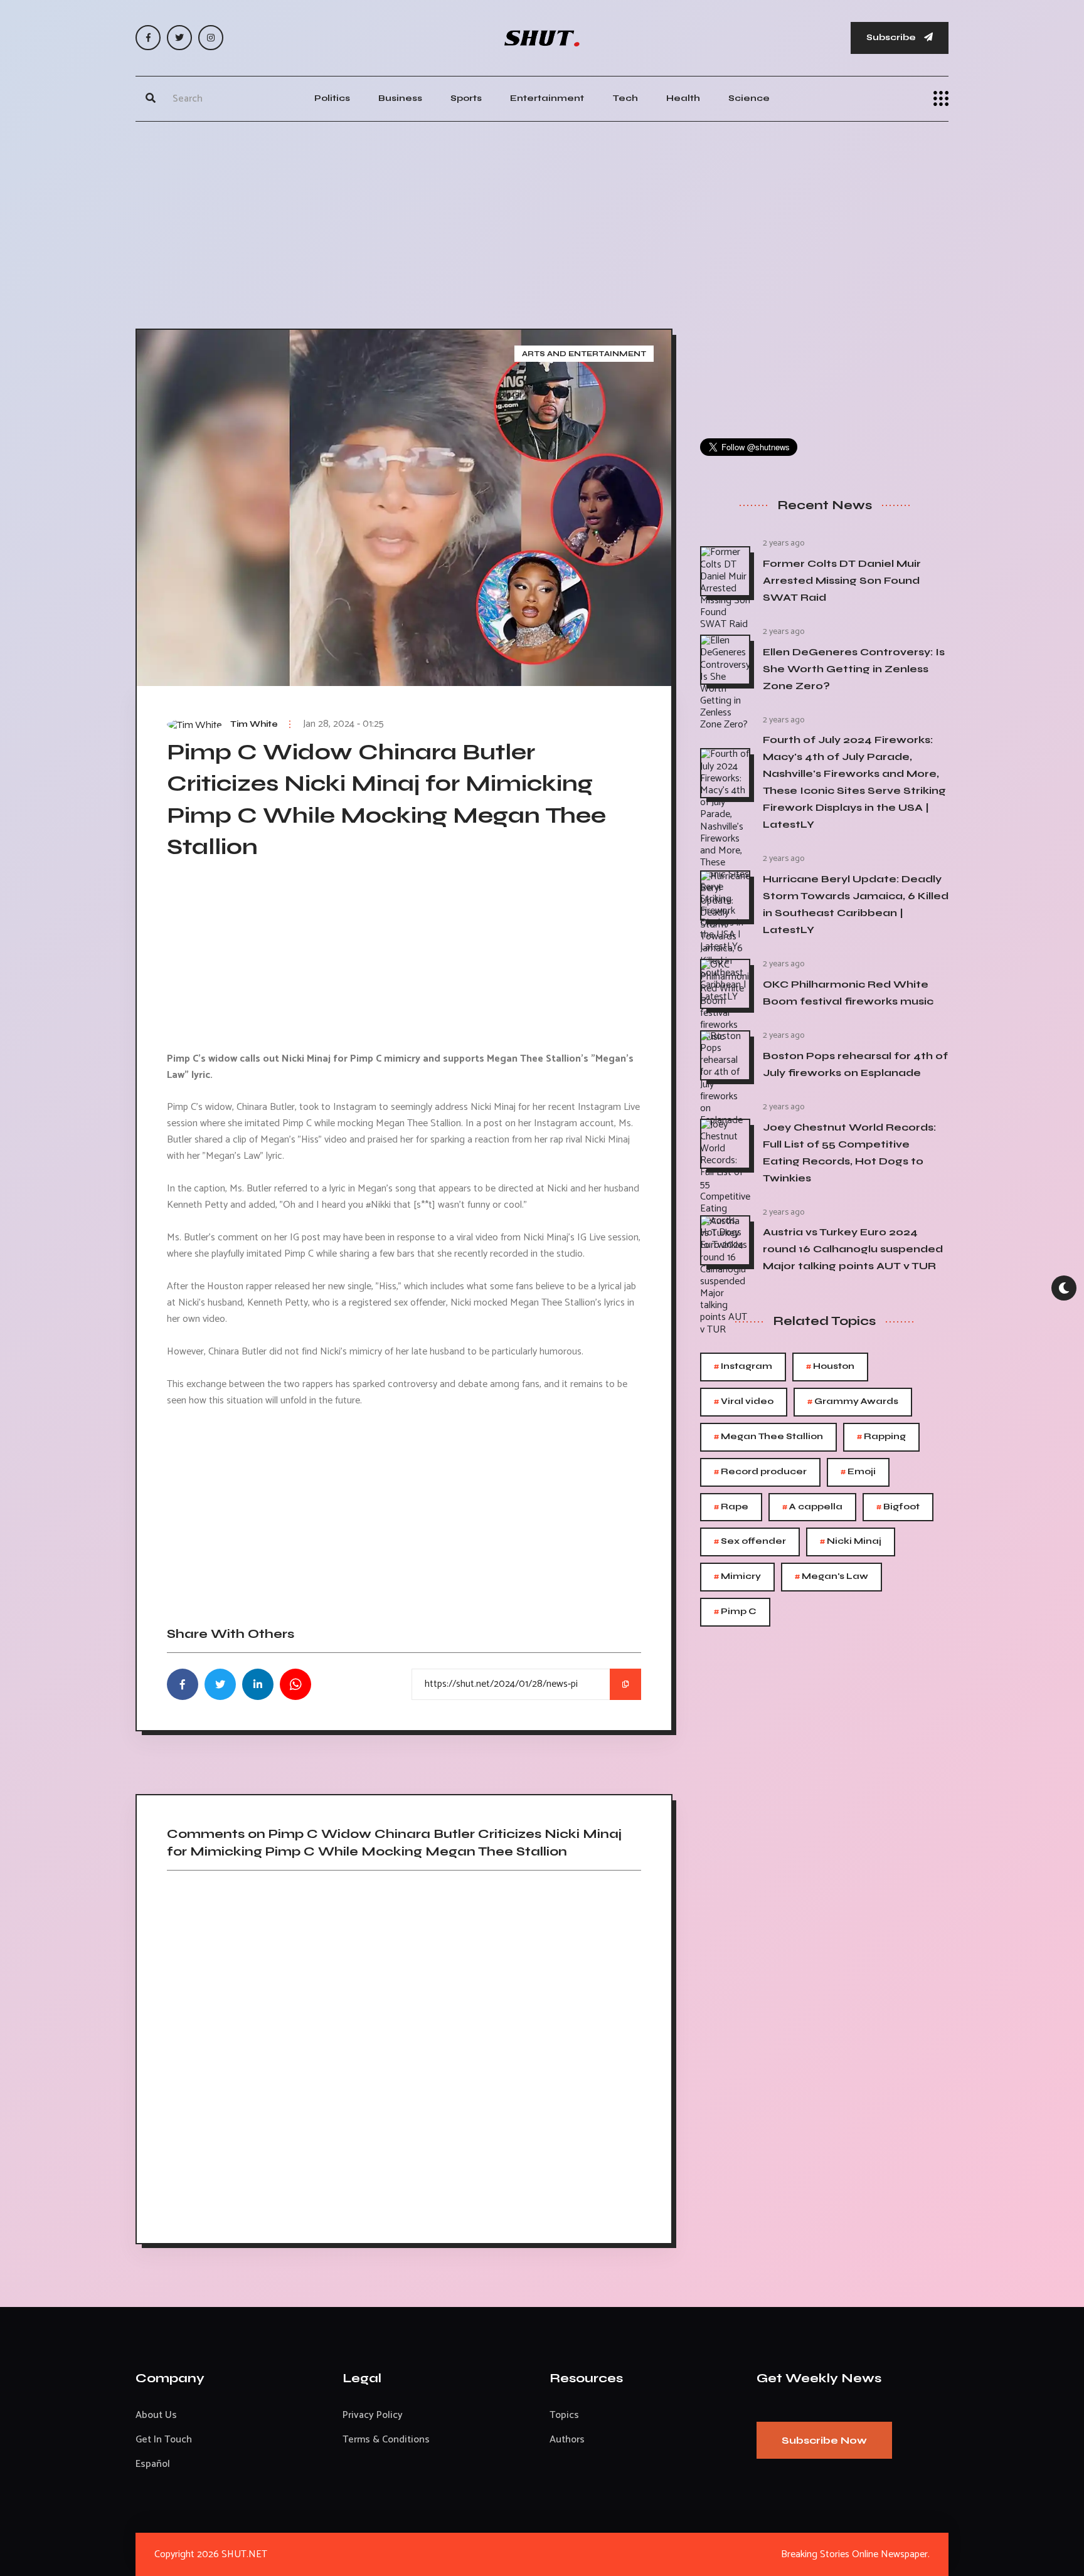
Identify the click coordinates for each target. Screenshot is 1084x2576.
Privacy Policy (373, 2415)
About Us (156, 2415)
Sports (466, 98)
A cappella (812, 1507)
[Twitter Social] (179, 38)
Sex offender (750, 1542)
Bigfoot (898, 1507)
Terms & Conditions (386, 2440)
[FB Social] (148, 38)
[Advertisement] (542, 222)
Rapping (881, 1437)
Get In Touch (164, 2440)
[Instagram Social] (211, 38)
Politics (332, 98)
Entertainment (547, 98)
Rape (731, 1507)
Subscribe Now (824, 2440)
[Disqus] (404, 2052)
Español (153, 2464)
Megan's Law (832, 1577)
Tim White (254, 724)
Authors (567, 2440)
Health (683, 98)
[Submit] (151, 98)
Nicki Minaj (851, 1542)
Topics (564, 2415)
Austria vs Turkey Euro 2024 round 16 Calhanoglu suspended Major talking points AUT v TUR (853, 1249)
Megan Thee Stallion (768, 1437)
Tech (625, 98)
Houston (830, 1367)
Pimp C (735, 1612)
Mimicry (737, 1577)
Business (400, 98)
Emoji (858, 1472)
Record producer (760, 1472)
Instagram (743, 1367)
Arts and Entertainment (584, 354)
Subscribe (892, 37)
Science (749, 98)
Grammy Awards (853, 1402)
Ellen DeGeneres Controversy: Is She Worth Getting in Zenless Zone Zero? (854, 669)
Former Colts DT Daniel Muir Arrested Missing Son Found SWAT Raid (842, 580)
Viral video (744, 1402)
